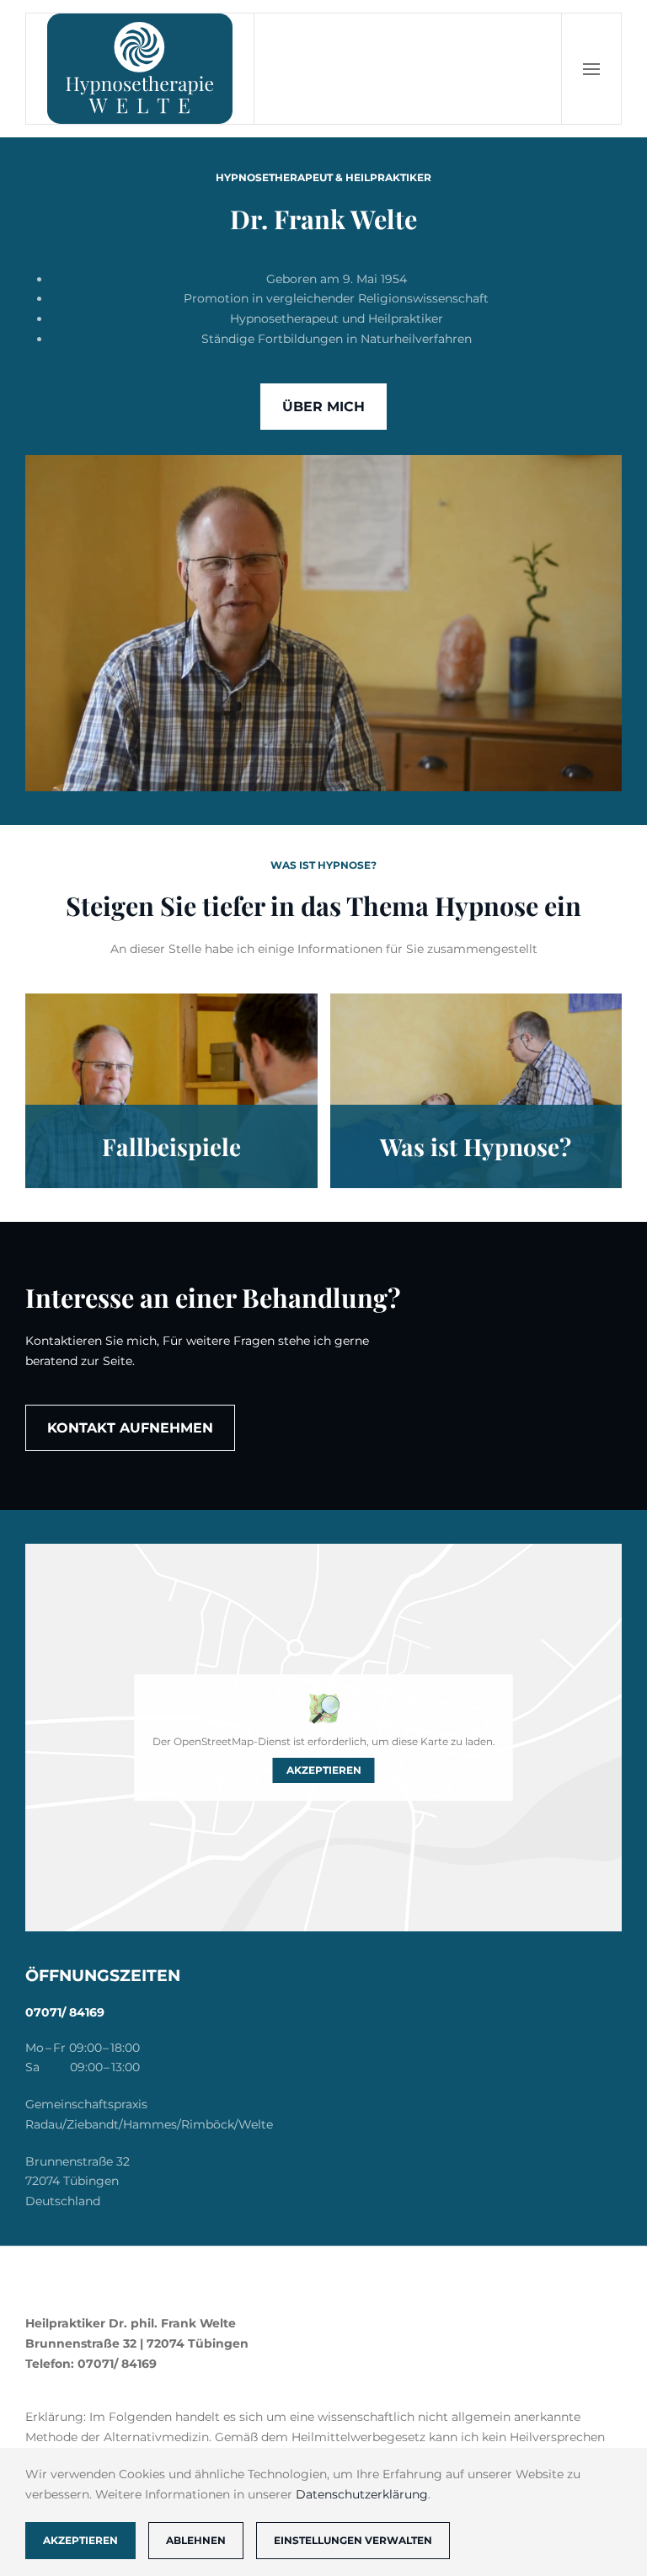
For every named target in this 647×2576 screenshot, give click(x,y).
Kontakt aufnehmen (130, 1428)
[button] (591, 69)
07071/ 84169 (65, 2012)
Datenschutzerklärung (362, 2494)
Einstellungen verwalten (353, 2540)
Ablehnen (196, 2540)
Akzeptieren (324, 1770)
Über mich (323, 407)
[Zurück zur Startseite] (140, 69)
